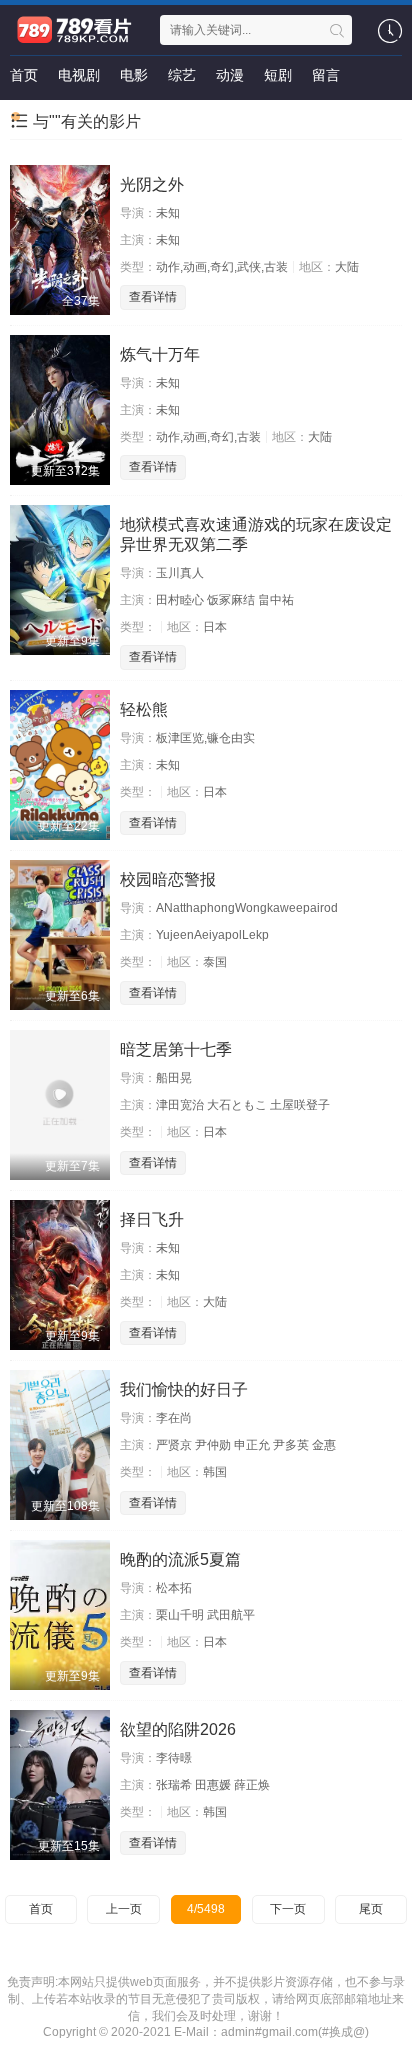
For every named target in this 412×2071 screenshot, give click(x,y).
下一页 (288, 1909)
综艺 (182, 75)
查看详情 (153, 297)
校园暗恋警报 (168, 879)
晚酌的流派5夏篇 (180, 1559)
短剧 (278, 75)
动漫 (230, 75)
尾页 (371, 1909)
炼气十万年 (160, 354)
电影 (134, 75)
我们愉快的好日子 (184, 1389)
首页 (24, 75)
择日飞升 (152, 1219)
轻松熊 (144, 709)
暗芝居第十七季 (176, 1049)
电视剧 (79, 75)
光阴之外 (152, 184)
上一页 (124, 1909)
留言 (326, 75)
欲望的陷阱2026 (178, 1729)
